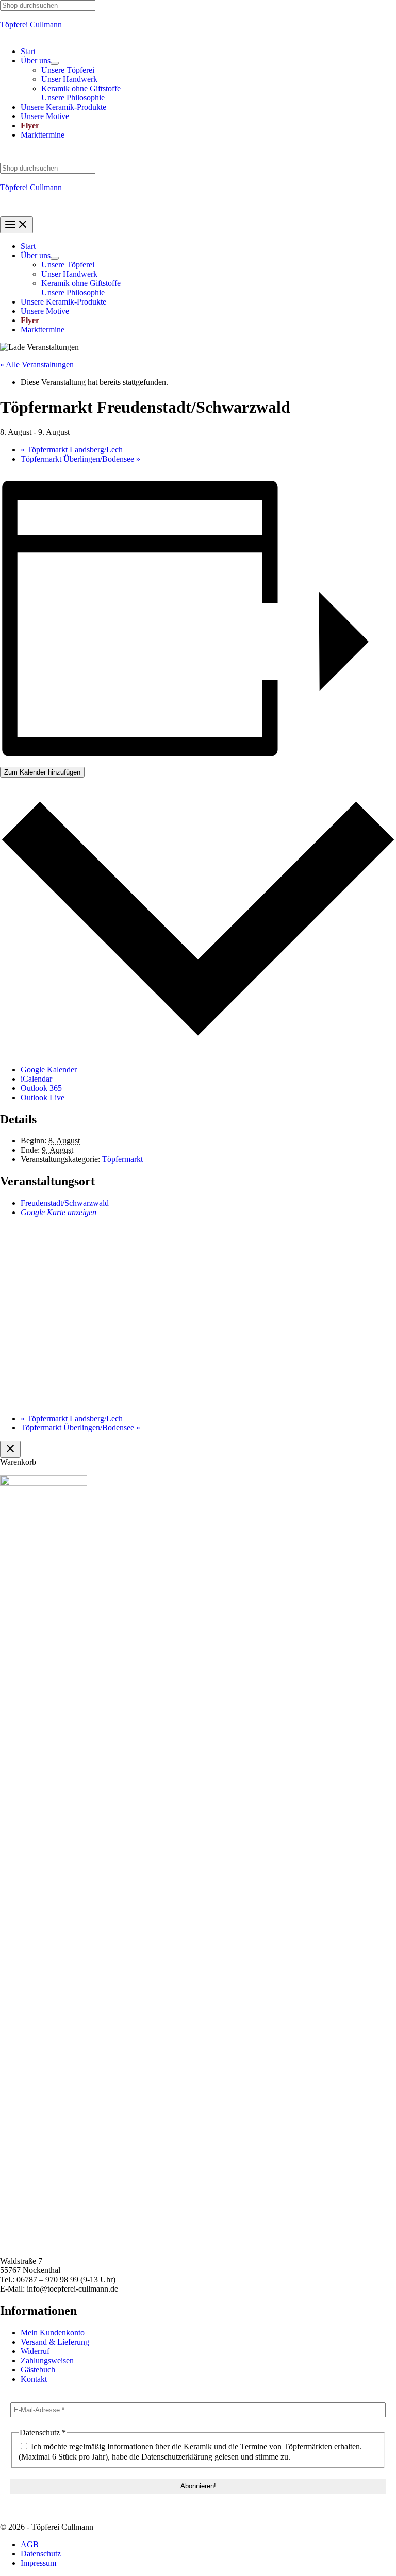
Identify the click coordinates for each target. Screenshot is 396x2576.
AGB (30, 2544)
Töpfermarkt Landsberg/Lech (72, 450)
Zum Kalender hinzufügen (42, 772)
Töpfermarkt (122, 1159)
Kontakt (34, 2379)
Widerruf (35, 2351)
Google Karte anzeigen (59, 1212)
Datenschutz (41, 2554)
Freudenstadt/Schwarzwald (65, 1203)
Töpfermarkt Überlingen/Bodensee (80, 459)
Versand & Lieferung (55, 2342)
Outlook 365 (41, 1088)
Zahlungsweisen (47, 2360)
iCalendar (36, 1079)
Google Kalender (49, 1070)
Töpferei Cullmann (31, 24)
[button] (36, 61)
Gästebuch (38, 2370)
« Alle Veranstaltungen (37, 365)
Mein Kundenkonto (53, 2333)
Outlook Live (43, 1097)
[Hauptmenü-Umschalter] (16, 225)
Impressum (38, 2563)
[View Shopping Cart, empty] (198, 155)
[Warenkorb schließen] (10, 1449)
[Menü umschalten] (55, 63)
